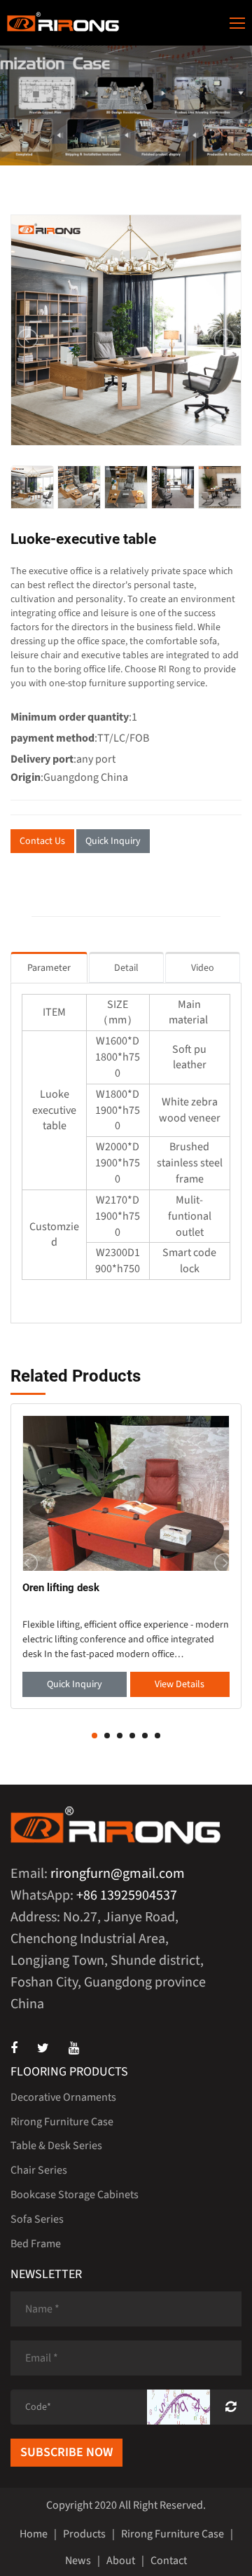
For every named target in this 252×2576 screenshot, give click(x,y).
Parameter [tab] (49, 968)
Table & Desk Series (56, 2146)
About (121, 2561)
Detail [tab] (126, 968)
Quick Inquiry (113, 841)
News (78, 2561)
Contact (169, 2561)
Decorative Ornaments (63, 2097)
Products (84, 2534)
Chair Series (39, 2170)
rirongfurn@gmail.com (118, 1874)
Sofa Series (37, 2219)
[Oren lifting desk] (126, 1493)
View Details (180, 1684)
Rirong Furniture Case (62, 2122)
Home (34, 2534)
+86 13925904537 (127, 1895)
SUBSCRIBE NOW (66, 2452)
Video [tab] (203, 968)
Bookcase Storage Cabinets (75, 2195)
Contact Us (42, 841)
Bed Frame (36, 2244)
